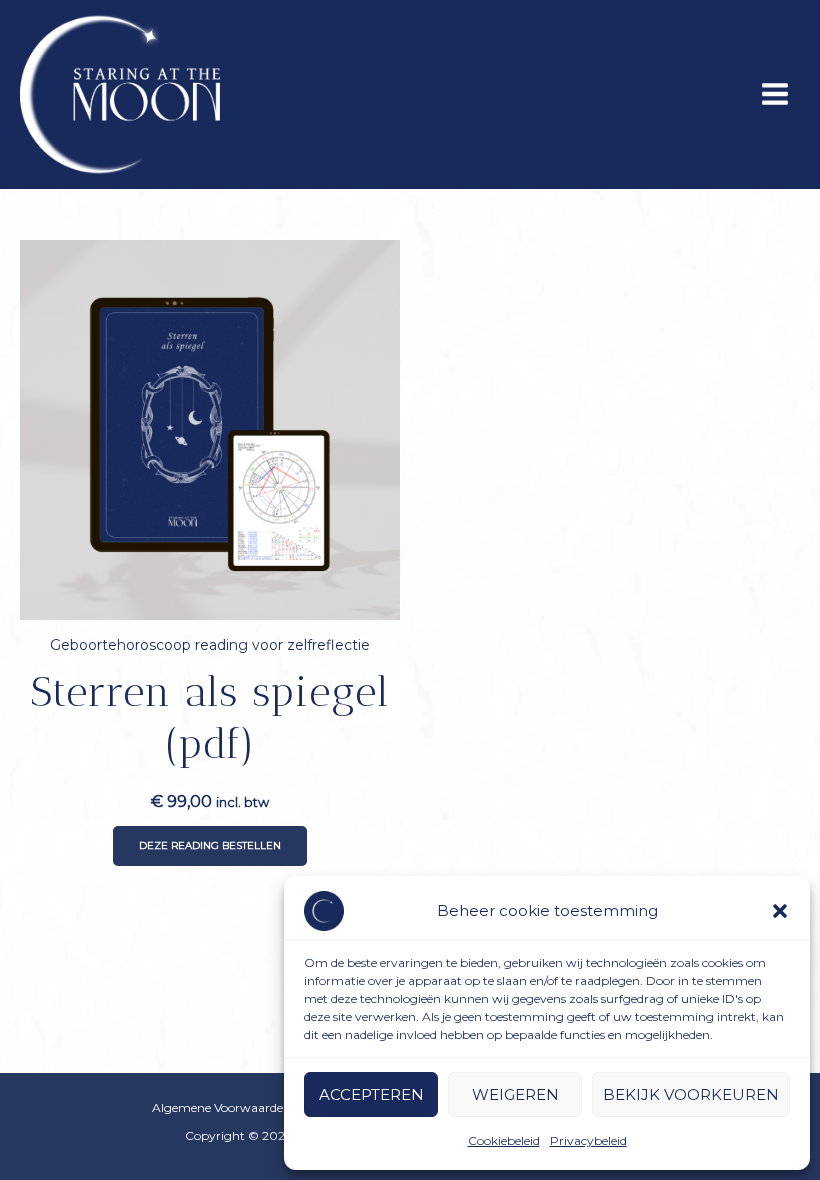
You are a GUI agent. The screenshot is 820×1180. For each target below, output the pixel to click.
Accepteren (371, 1094)
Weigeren (515, 1094)
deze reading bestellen (210, 845)
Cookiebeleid (504, 1140)
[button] (780, 911)
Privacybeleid (588, 1140)
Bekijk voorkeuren (691, 1094)
